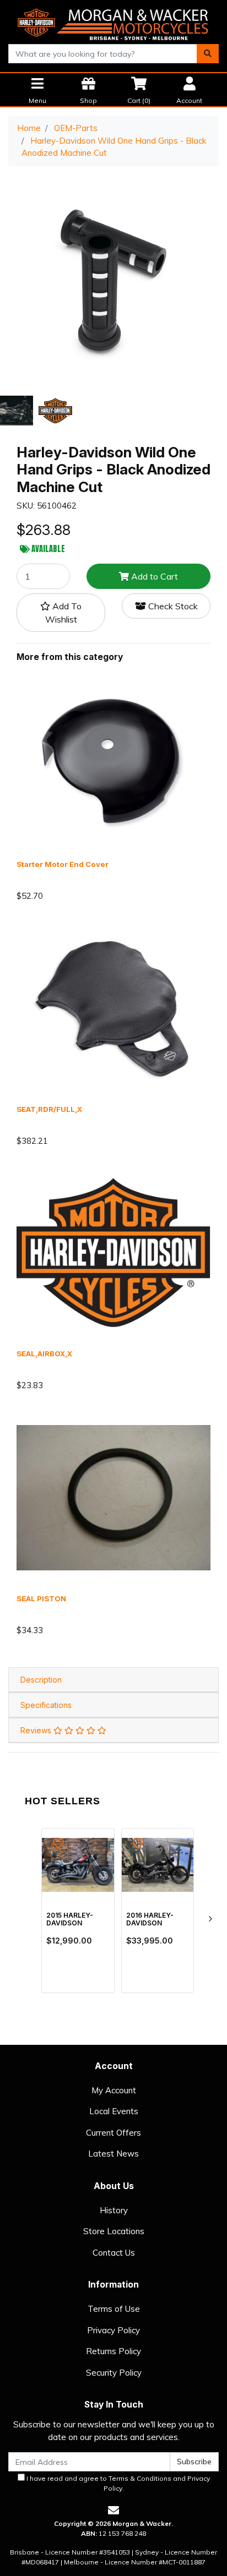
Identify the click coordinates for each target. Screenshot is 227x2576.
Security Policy (114, 2373)
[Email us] (113, 2510)
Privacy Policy (113, 2330)
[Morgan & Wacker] (113, 21)
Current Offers (113, 2133)
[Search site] (208, 54)
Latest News (113, 2154)
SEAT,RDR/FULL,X (49, 1109)
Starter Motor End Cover (63, 864)
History (114, 2210)
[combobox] (103, 54)
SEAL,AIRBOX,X (44, 1354)
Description (41, 1680)
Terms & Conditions (140, 2478)
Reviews (37, 1730)
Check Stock (172, 606)
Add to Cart (153, 576)
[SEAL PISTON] (113, 1497)
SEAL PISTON (41, 1598)
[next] (210, 1919)
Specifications (46, 1705)
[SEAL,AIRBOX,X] (113, 1252)
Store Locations (114, 2231)
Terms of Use (114, 2309)
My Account (114, 2090)
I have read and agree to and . (117, 2483)
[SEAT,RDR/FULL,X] (113, 1008)
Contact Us (114, 2253)
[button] (61, 613)
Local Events (114, 2111)
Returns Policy (113, 2351)
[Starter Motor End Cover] (113, 763)
